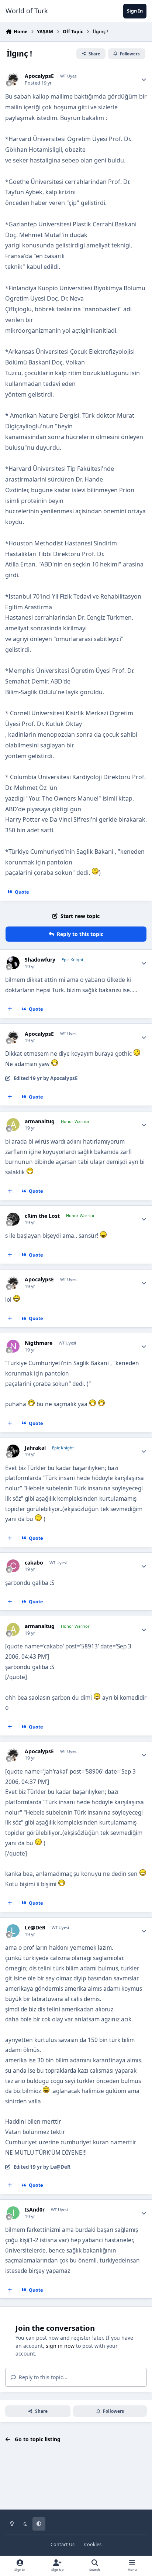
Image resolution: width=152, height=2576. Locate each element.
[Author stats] (144, 79)
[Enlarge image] (95, 873)
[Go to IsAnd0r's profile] (13, 2213)
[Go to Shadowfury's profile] (13, 963)
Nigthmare (39, 1343)
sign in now (60, 2346)
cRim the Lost (42, 1216)
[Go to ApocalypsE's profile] (13, 79)
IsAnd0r (35, 2210)
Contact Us (63, 2544)
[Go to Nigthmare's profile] (13, 1346)
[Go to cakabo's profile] (13, 1566)
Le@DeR (35, 1928)
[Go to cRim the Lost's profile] (13, 1219)
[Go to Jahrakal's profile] (13, 1451)
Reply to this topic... (42, 2377)
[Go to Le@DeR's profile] (13, 1931)
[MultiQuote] (10, 1009)
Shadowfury (40, 960)
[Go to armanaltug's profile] (13, 1125)
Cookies (93, 2544)
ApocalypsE (39, 76)
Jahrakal (35, 1448)
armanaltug (40, 1121)
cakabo (34, 1563)
